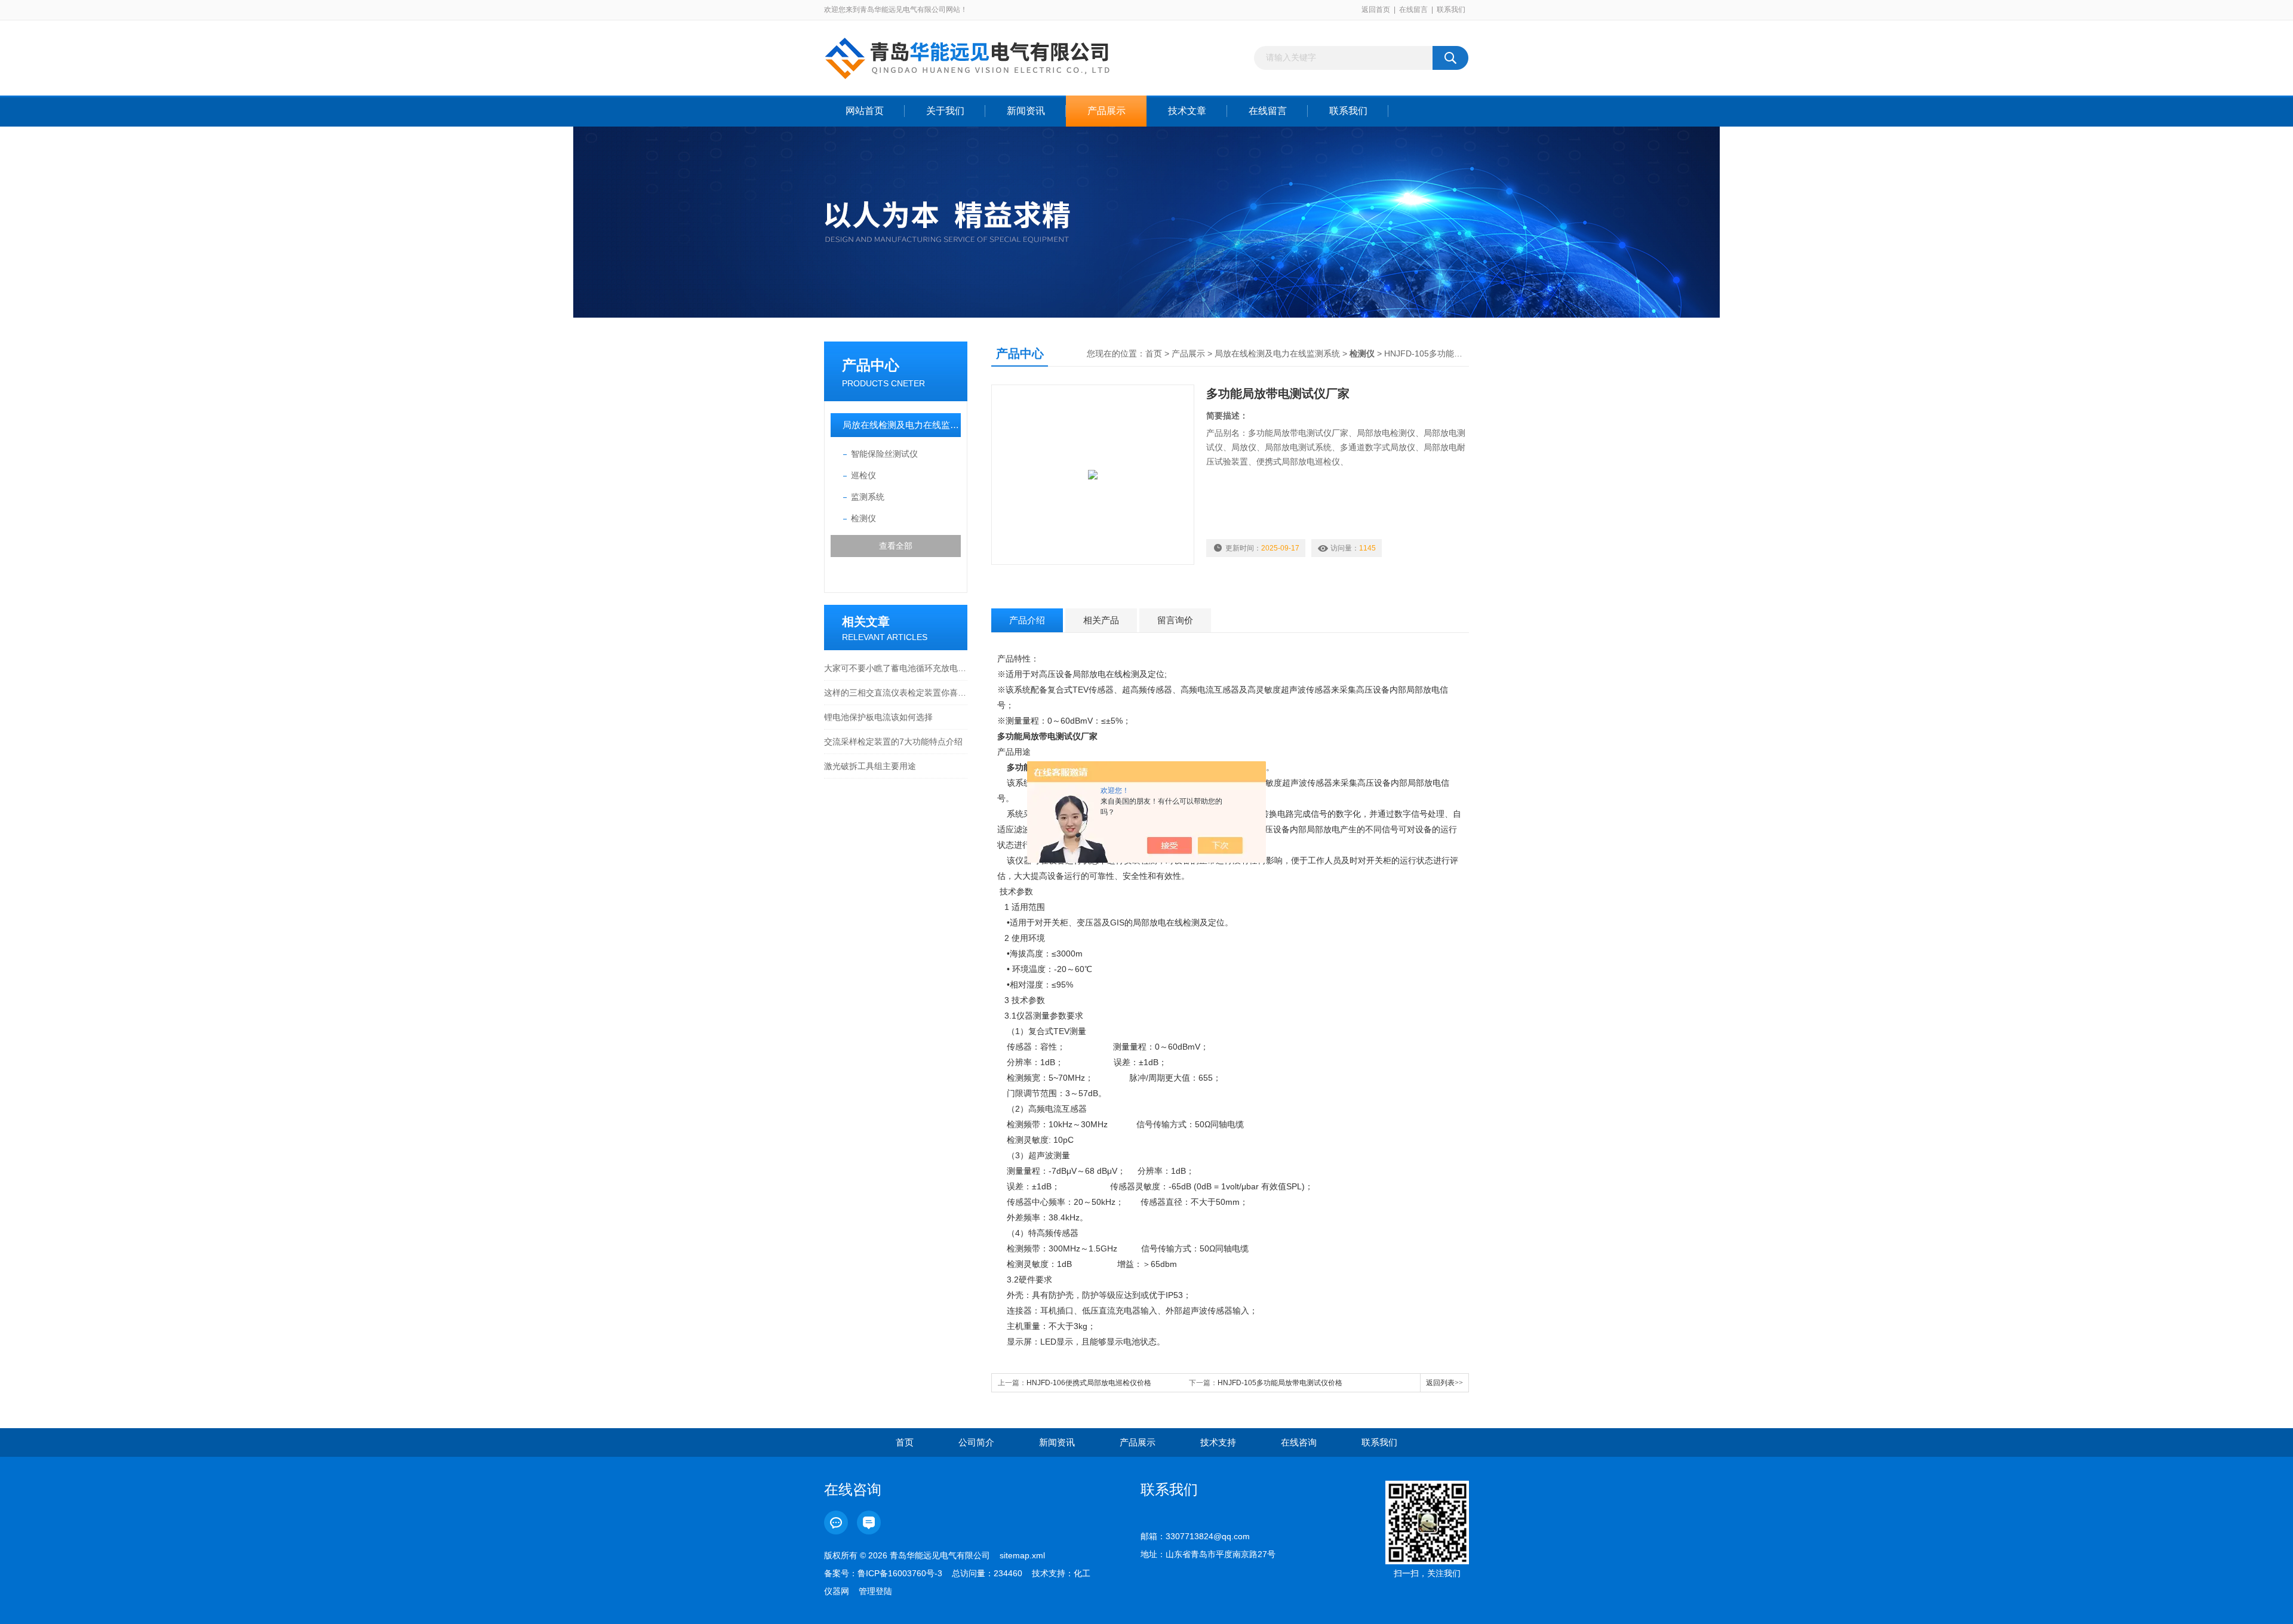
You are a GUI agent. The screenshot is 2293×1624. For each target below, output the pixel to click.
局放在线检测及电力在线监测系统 (902, 425)
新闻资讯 (1026, 111)
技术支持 (1218, 1442)
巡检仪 (863, 475)
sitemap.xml (1022, 1555)
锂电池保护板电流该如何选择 (878, 717)
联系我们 (1451, 10)
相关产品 (1101, 620)
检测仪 (863, 518)
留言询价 (1175, 620)
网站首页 (865, 111)
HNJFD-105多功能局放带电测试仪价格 (1280, 1383)
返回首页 (1376, 10)
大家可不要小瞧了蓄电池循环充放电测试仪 (896, 668)
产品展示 (1106, 111)
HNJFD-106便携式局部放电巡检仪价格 (1089, 1383)
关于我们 (945, 111)
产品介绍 (1027, 620)
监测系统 (868, 497)
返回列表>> (1444, 1383)
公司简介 (976, 1442)
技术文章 (1187, 111)
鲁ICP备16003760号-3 (900, 1573)
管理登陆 (875, 1591)
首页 (1154, 353)
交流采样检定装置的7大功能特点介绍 (893, 742)
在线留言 (1413, 10)
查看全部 (896, 546)
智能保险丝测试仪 (884, 454)
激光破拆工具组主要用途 (870, 766)
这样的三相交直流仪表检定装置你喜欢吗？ (896, 693)
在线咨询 (1299, 1442)
